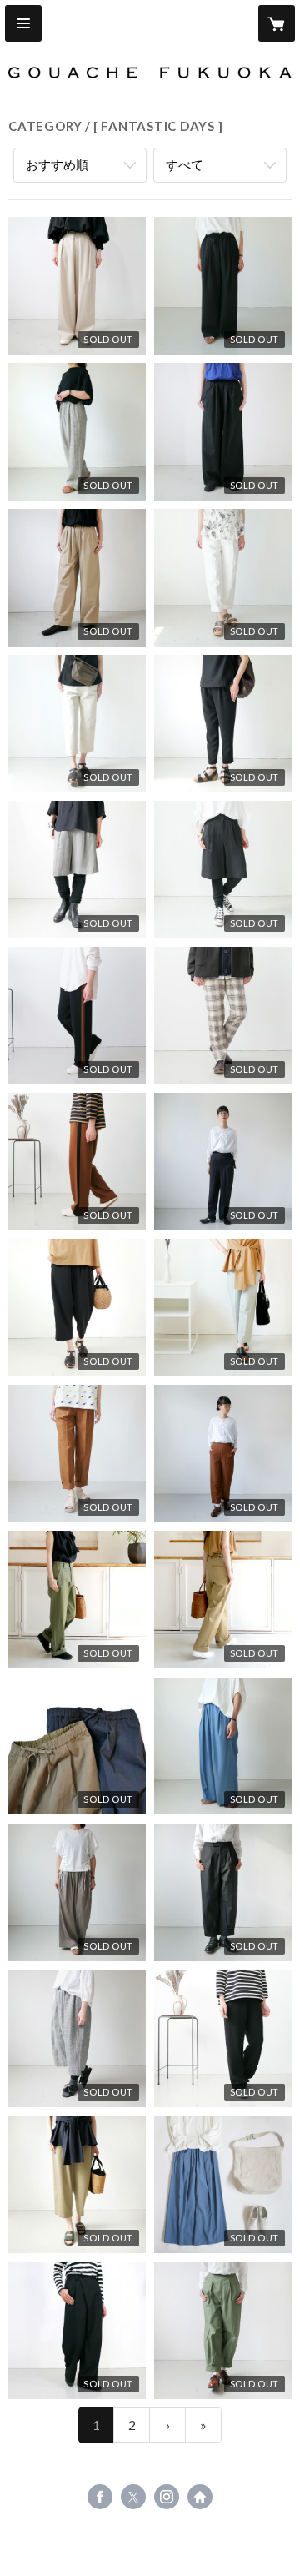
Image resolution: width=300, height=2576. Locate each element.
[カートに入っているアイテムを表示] (277, 23)
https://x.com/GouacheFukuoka (133, 2497)
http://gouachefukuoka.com (200, 2497)
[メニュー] (23, 23)
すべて (185, 164)
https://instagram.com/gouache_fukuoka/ (167, 2497)
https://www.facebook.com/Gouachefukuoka (100, 2497)
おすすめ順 (57, 164)
